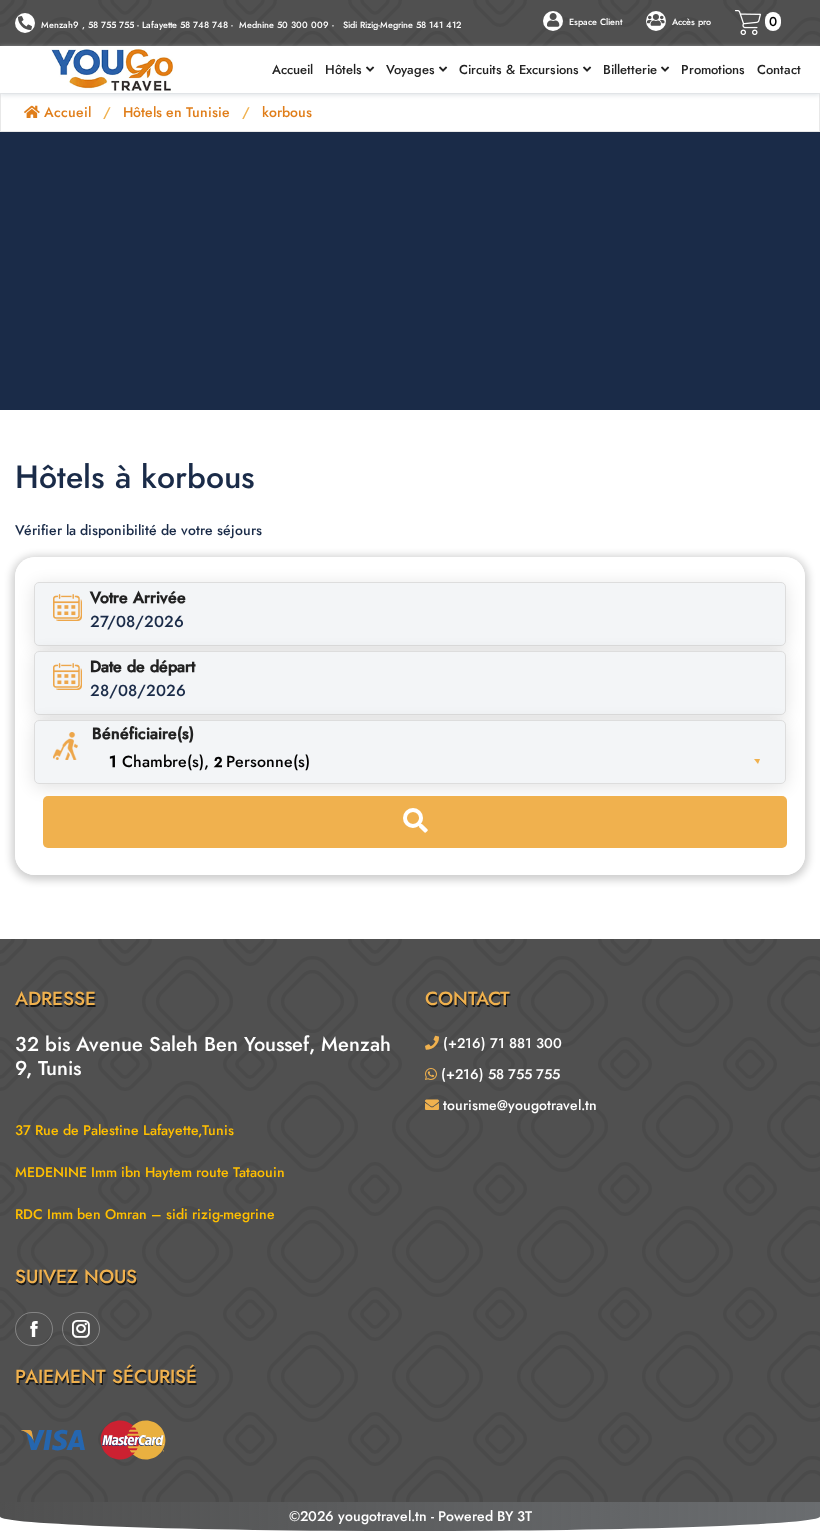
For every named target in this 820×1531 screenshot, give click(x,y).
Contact (779, 69)
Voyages (412, 69)
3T (524, 1516)
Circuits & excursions (521, 69)
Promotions (713, 69)
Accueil (292, 69)
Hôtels (345, 69)
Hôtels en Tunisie (176, 112)
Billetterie (632, 69)
